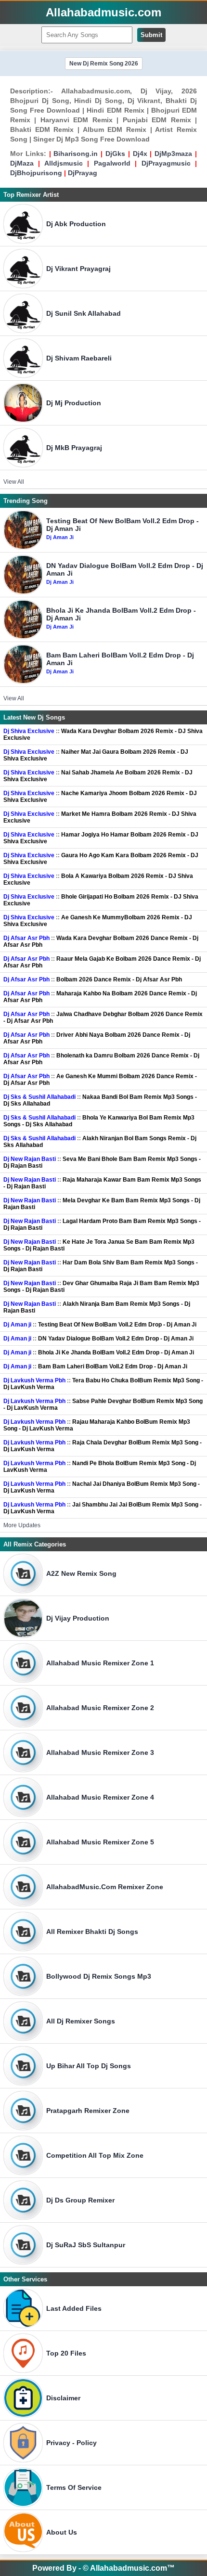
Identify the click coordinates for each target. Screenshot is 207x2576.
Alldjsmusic (64, 163)
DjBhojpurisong (36, 173)
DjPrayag (83, 173)
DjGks (115, 154)
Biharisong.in (76, 154)
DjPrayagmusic (166, 163)
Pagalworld (112, 163)
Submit (151, 35)
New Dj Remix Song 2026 (104, 64)
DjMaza (22, 163)
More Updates (22, 1525)
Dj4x (140, 154)
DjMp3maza (173, 154)
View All (14, 482)
